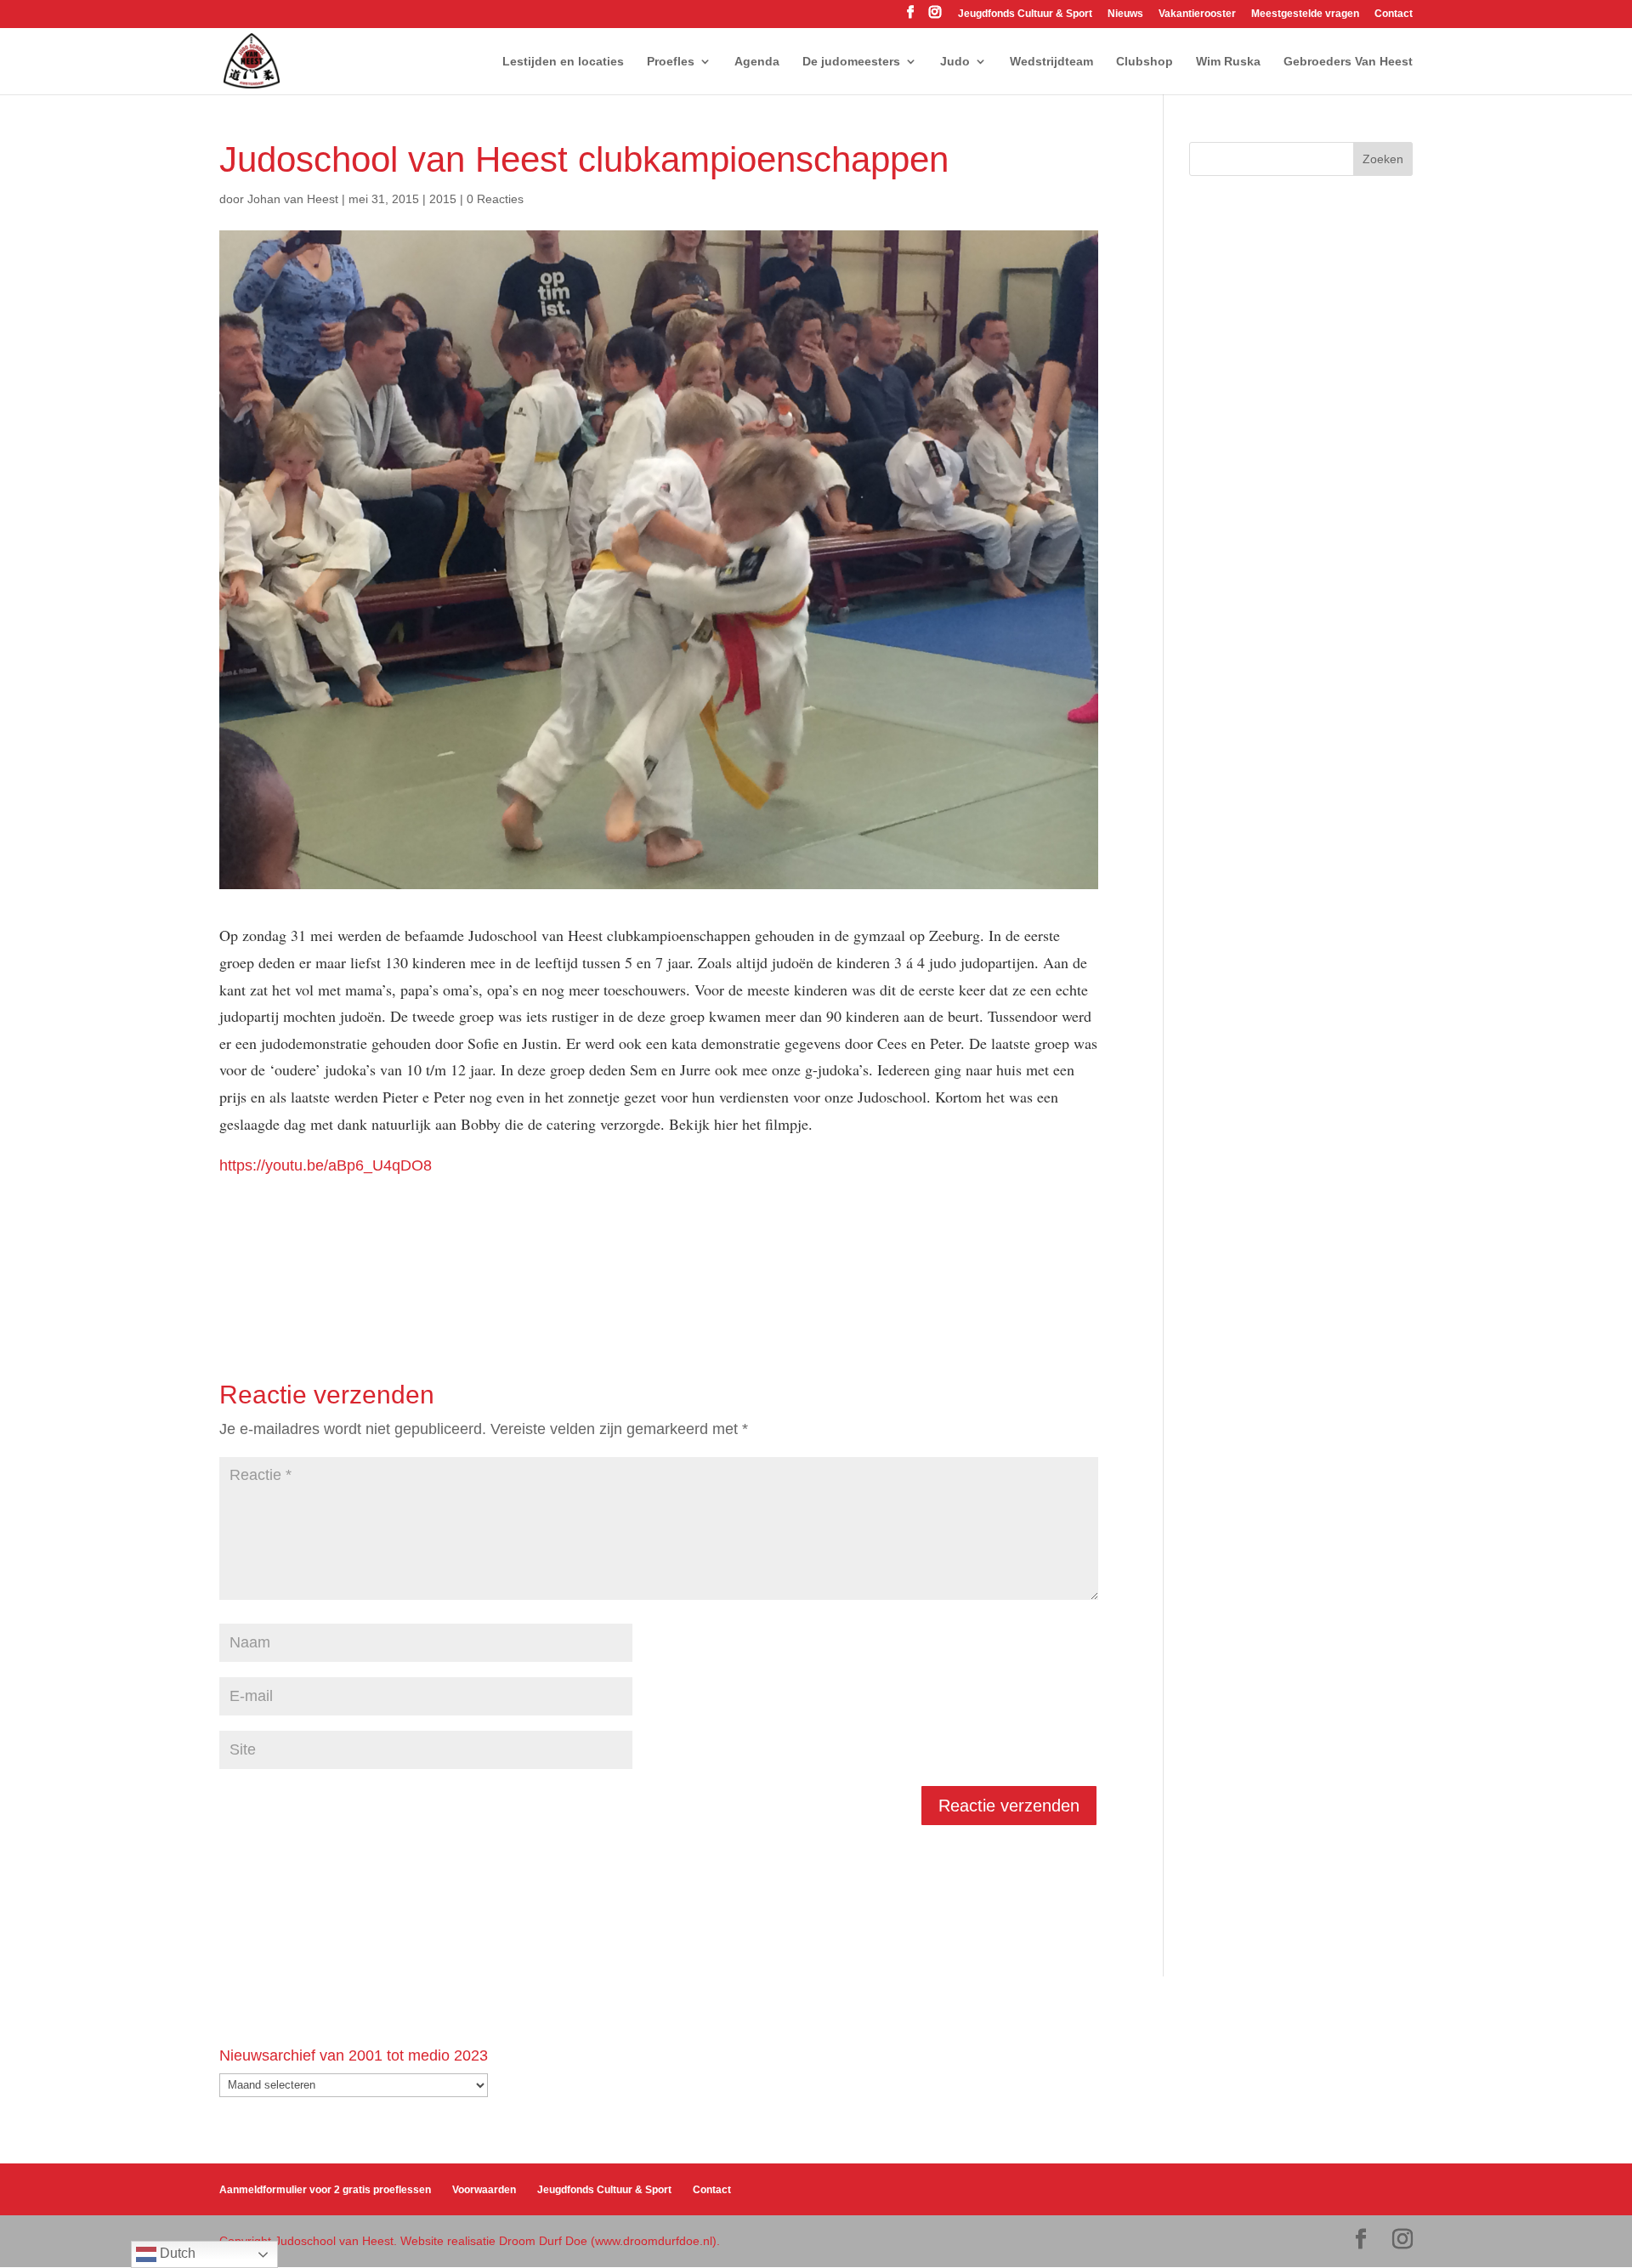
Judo (955, 62)
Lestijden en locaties (563, 62)
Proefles (671, 62)
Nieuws (1125, 14)
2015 (443, 199)
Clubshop (1145, 62)
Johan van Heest (293, 199)
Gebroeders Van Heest (1348, 62)
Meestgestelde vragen (1305, 14)
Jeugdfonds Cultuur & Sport (1025, 14)
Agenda (757, 62)
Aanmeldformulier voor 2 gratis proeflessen (325, 2190)
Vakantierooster (1197, 14)
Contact (1394, 14)
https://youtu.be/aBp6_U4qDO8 (326, 1165)
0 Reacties (495, 199)
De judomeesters (851, 62)
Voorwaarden (484, 2190)
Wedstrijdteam (1051, 62)
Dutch (176, 2253)
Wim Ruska (1228, 62)
